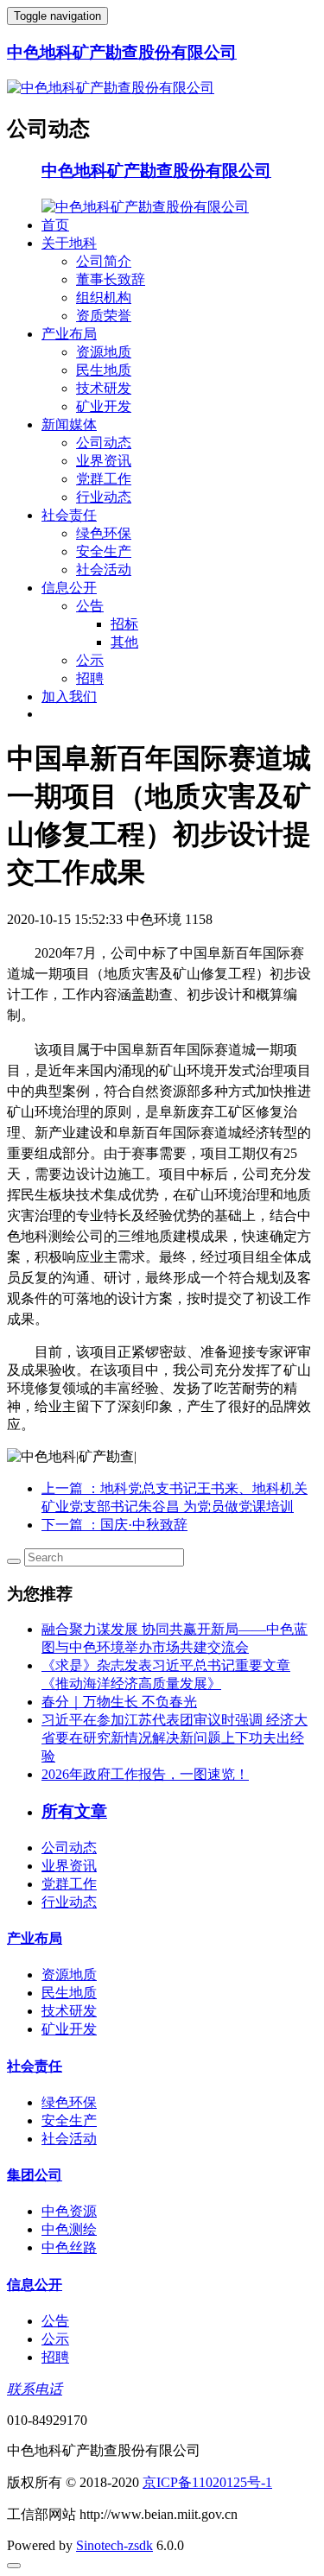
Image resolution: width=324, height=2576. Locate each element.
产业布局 (69, 334)
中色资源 (69, 2211)
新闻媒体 (69, 424)
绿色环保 (104, 533)
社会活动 (104, 570)
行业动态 (104, 497)
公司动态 (104, 443)
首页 (55, 225)
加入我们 (69, 696)
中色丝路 (69, 2247)
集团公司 (35, 2175)
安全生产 (104, 551)
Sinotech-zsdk (114, 2545)
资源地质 (104, 352)
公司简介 (104, 261)
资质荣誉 (104, 316)
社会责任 (69, 515)
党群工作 (104, 479)
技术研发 (104, 388)
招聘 (90, 678)
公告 (90, 606)
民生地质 (104, 370)
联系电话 (35, 2389)
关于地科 (69, 243)
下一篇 (114, 1525)
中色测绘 (69, 2229)
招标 (124, 624)
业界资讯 (104, 461)
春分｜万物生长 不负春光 (119, 1702)
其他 (124, 642)
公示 (90, 660)
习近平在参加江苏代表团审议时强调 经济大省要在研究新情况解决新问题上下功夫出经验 (175, 1738)
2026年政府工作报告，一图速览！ (145, 1774)
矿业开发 (104, 406)
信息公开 (69, 588)
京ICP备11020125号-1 (207, 2482)
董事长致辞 (111, 279)
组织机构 (104, 297)
